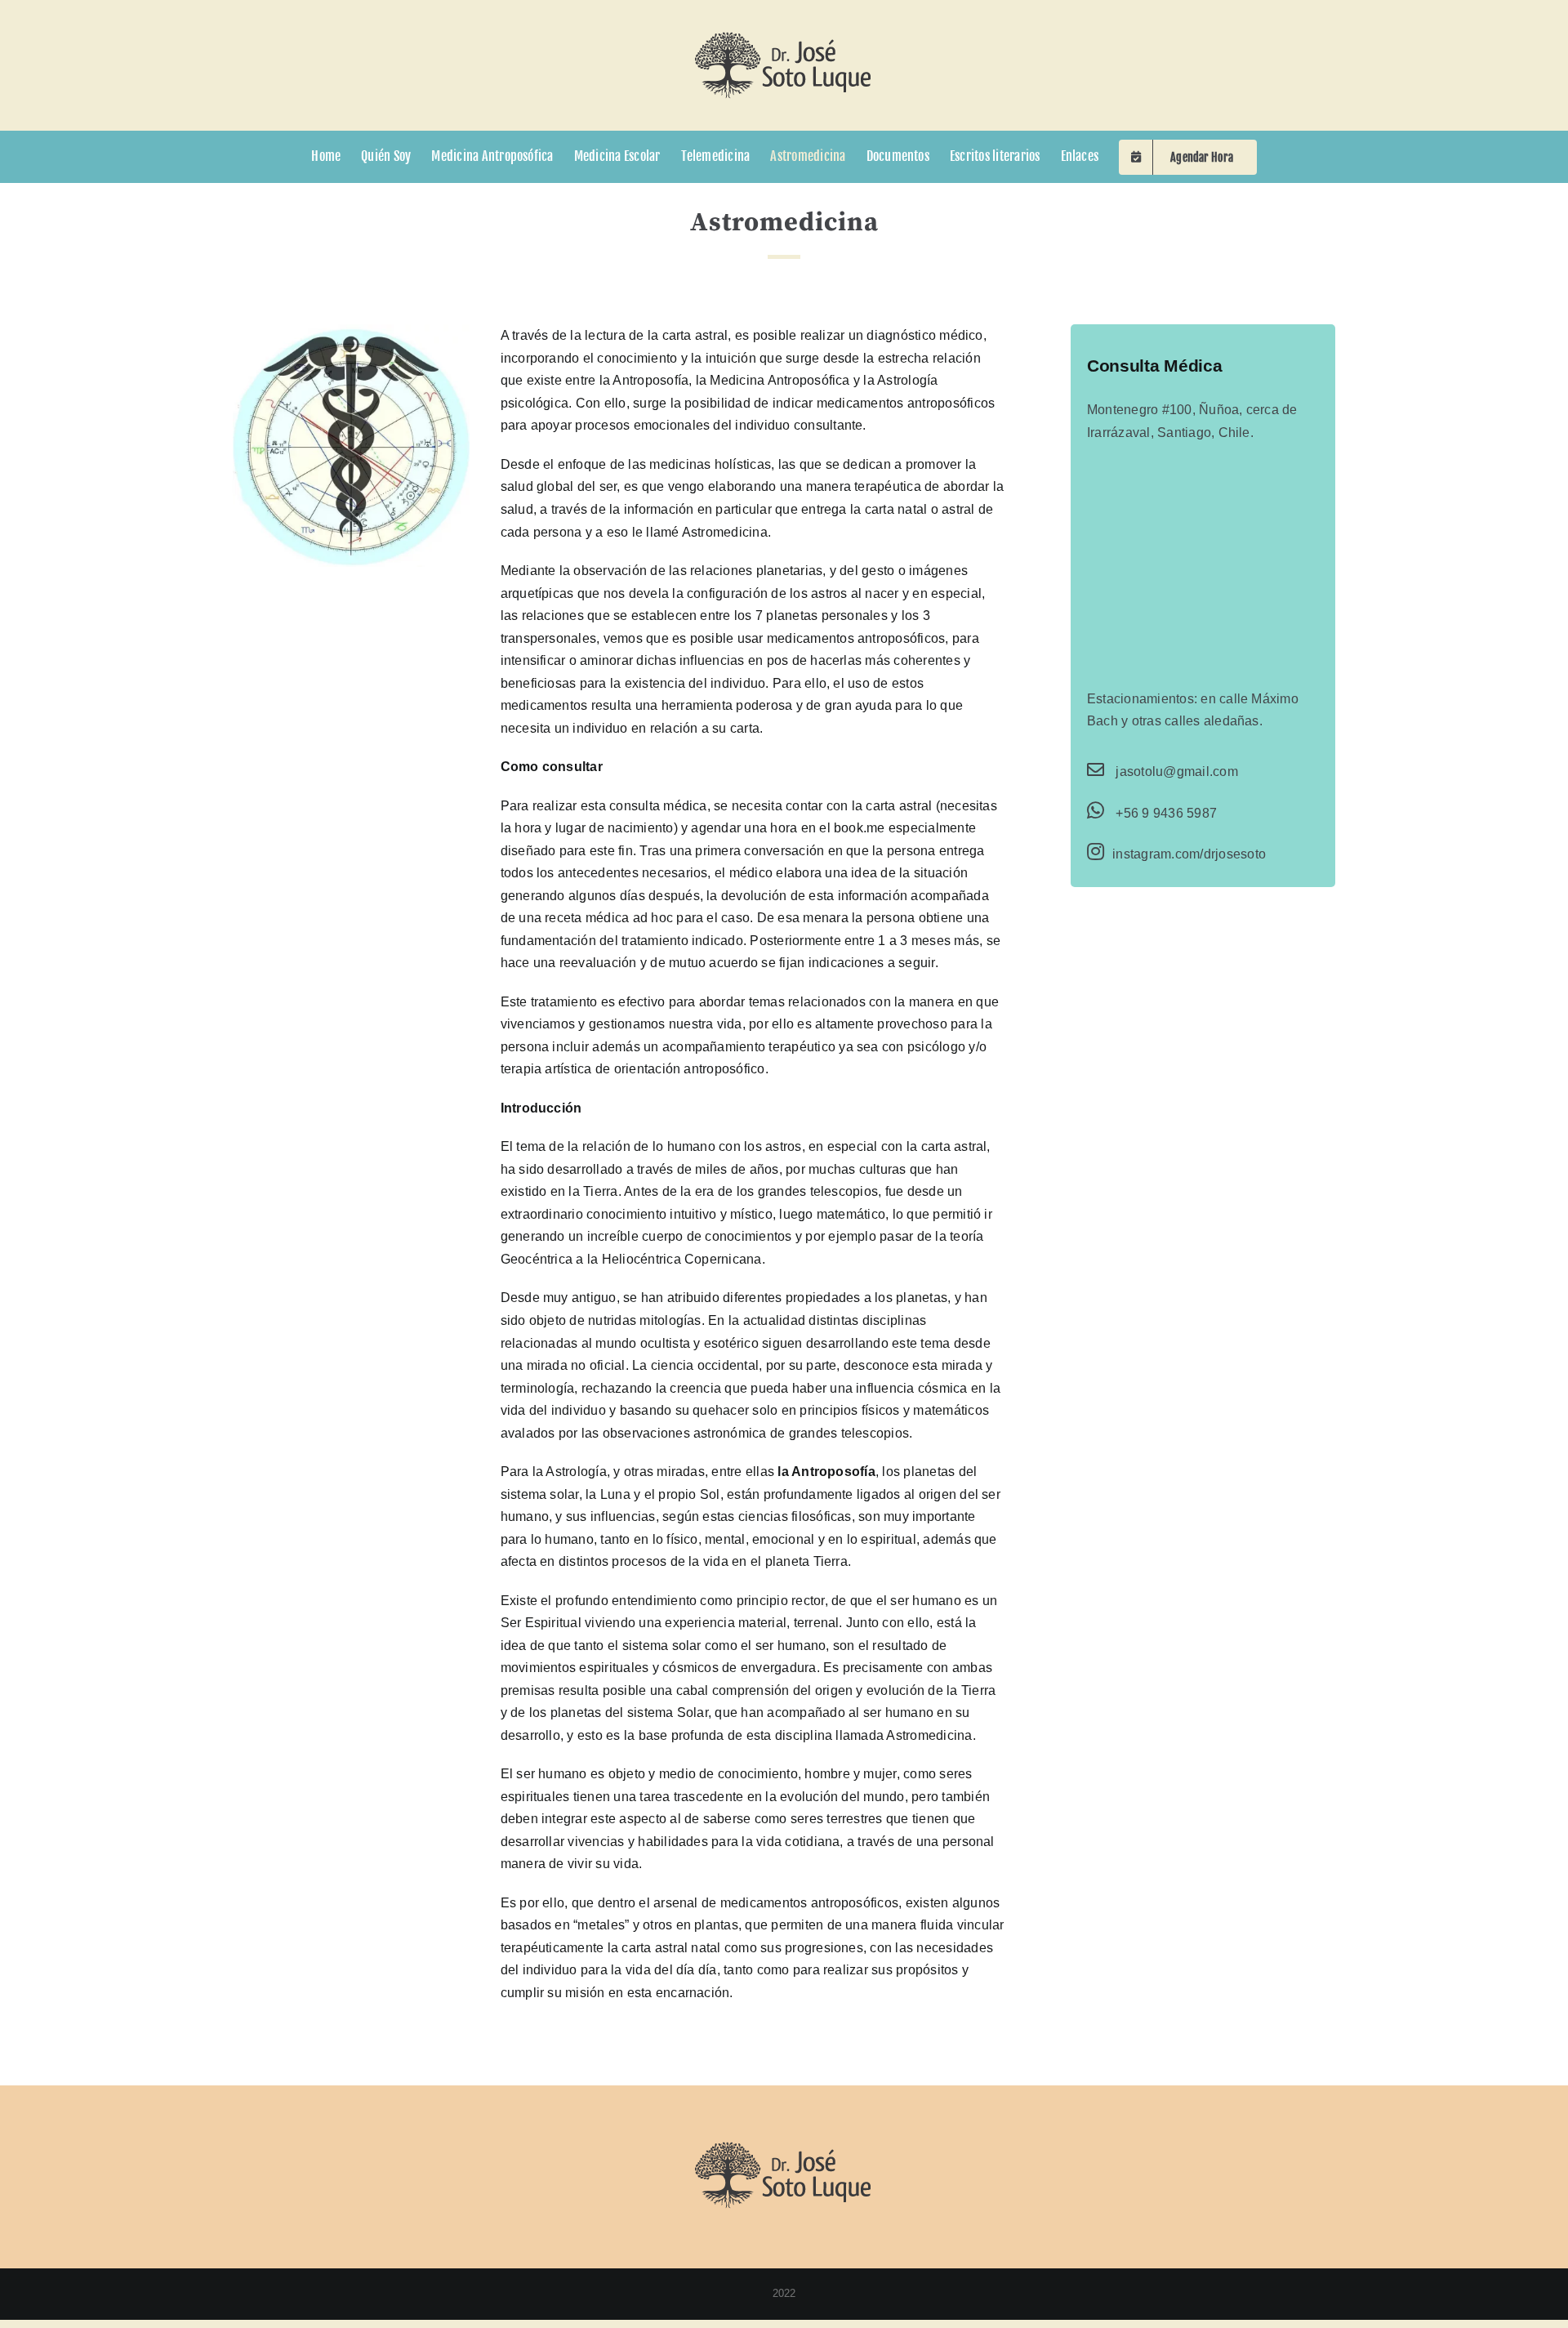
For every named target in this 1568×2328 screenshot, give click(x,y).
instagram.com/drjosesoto (1189, 854)
